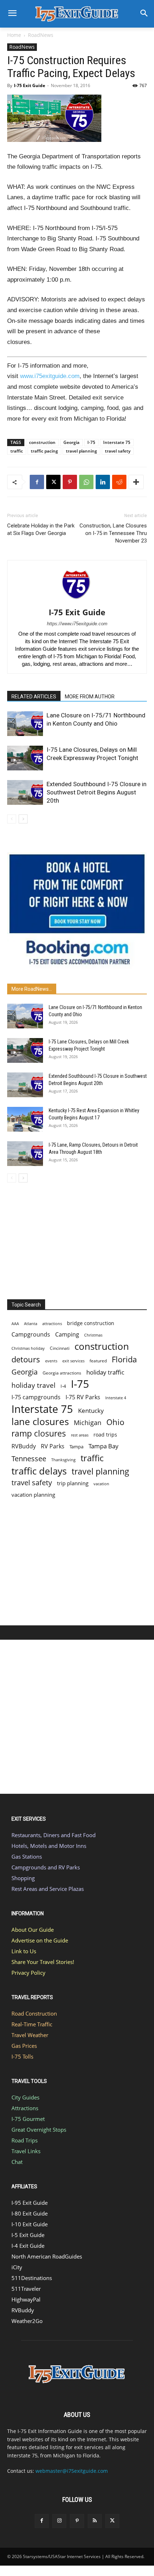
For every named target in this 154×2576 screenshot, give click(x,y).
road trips (105, 1435)
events (51, 1361)
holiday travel (33, 1385)
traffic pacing (44, 451)
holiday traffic (105, 1372)
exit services (73, 1361)
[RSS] (95, 2521)
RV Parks (53, 1446)
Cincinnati (60, 1348)
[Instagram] (59, 2521)
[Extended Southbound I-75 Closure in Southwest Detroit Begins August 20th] (25, 792)
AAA (15, 1323)
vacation (101, 1484)
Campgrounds (31, 1335)
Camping (67, 1335)
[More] (136, 482)
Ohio (115, 1422)
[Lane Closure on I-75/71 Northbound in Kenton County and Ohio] (25, 724)
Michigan (88, 1422)
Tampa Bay (104, 1446)
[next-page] (23, 819)
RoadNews (41, 35)
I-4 (63, 1386)
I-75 (91, 442)
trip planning (73, 1483)
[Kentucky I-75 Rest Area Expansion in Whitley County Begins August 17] (25, 1119)
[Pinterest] (70, 482)
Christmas (93, 1335)
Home (14, 35)
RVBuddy (24, 1446)
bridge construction (91, 1323)
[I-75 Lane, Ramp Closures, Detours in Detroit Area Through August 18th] (25, 1154)
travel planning (81, 451)
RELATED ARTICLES (34, 697)
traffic (17, 451)
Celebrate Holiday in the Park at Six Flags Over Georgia (41, 529)
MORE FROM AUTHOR (90, 697)
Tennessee (29, 1459)
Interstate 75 (117, 442)
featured (98, 1361)
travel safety (118, 451)
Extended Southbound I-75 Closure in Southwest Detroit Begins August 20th (97, 792)
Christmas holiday (28, 1348)
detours (26, 1359)
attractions (52, 1323)
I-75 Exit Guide (30, 85)
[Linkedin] (103, 482)
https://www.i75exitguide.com (77, 624)
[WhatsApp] (86, 482)
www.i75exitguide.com (50, 376)
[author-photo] (77, 602)
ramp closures (39, 1433)
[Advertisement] (77, 1239)
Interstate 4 (116, 1398)
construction (42, 442)
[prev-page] (12, 819)
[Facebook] (37, 482)
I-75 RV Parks (83, 1397)
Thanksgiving (63, 1460)
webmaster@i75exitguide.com (72, 2471)
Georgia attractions (62, 1373)
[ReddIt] (119, 482)
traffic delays (39, 1471)
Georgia (71, 442)
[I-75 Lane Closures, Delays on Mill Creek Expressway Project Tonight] (25, 758)
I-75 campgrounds (36, 1397)
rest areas (80, 1435)
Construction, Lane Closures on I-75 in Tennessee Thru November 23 (113, 533)
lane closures (40, 1422)
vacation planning (33, 1495)
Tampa (76, 1447)
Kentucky (91, 1411)
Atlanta (31, 1323)
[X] (53, 482)
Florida (124, 1359)
